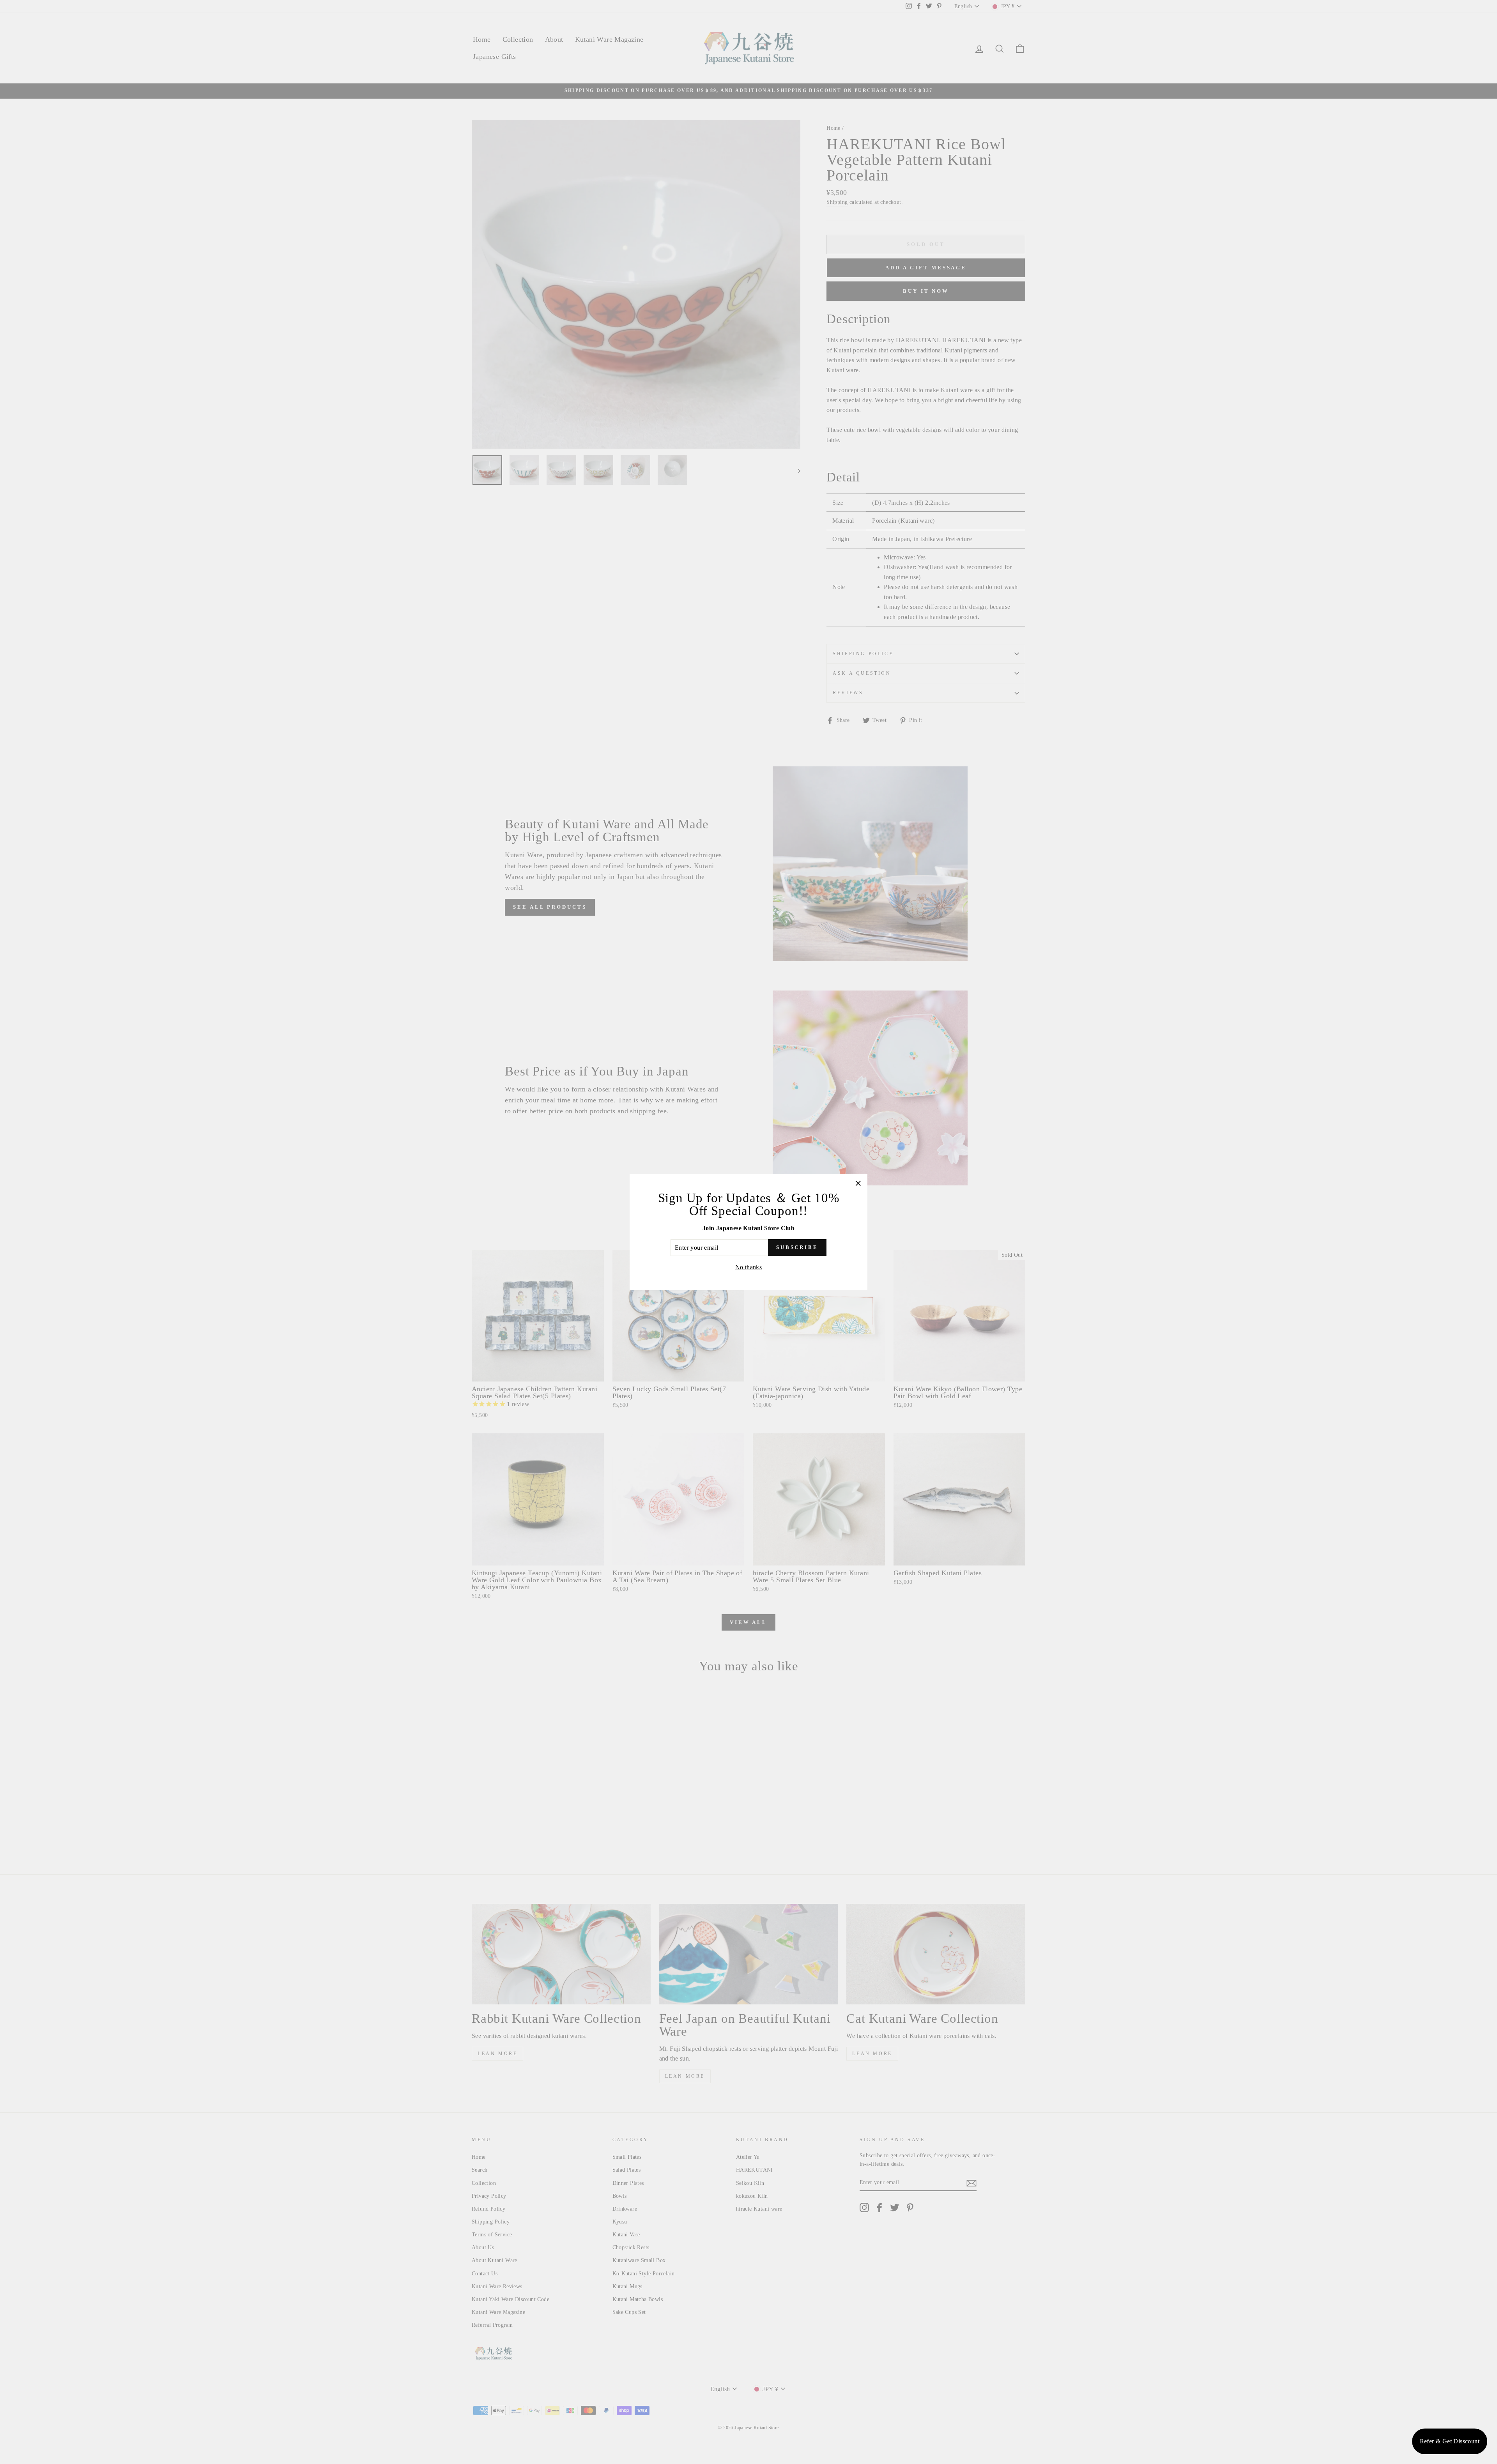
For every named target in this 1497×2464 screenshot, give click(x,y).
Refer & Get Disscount (1450, 2441)
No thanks (749, 1267)
